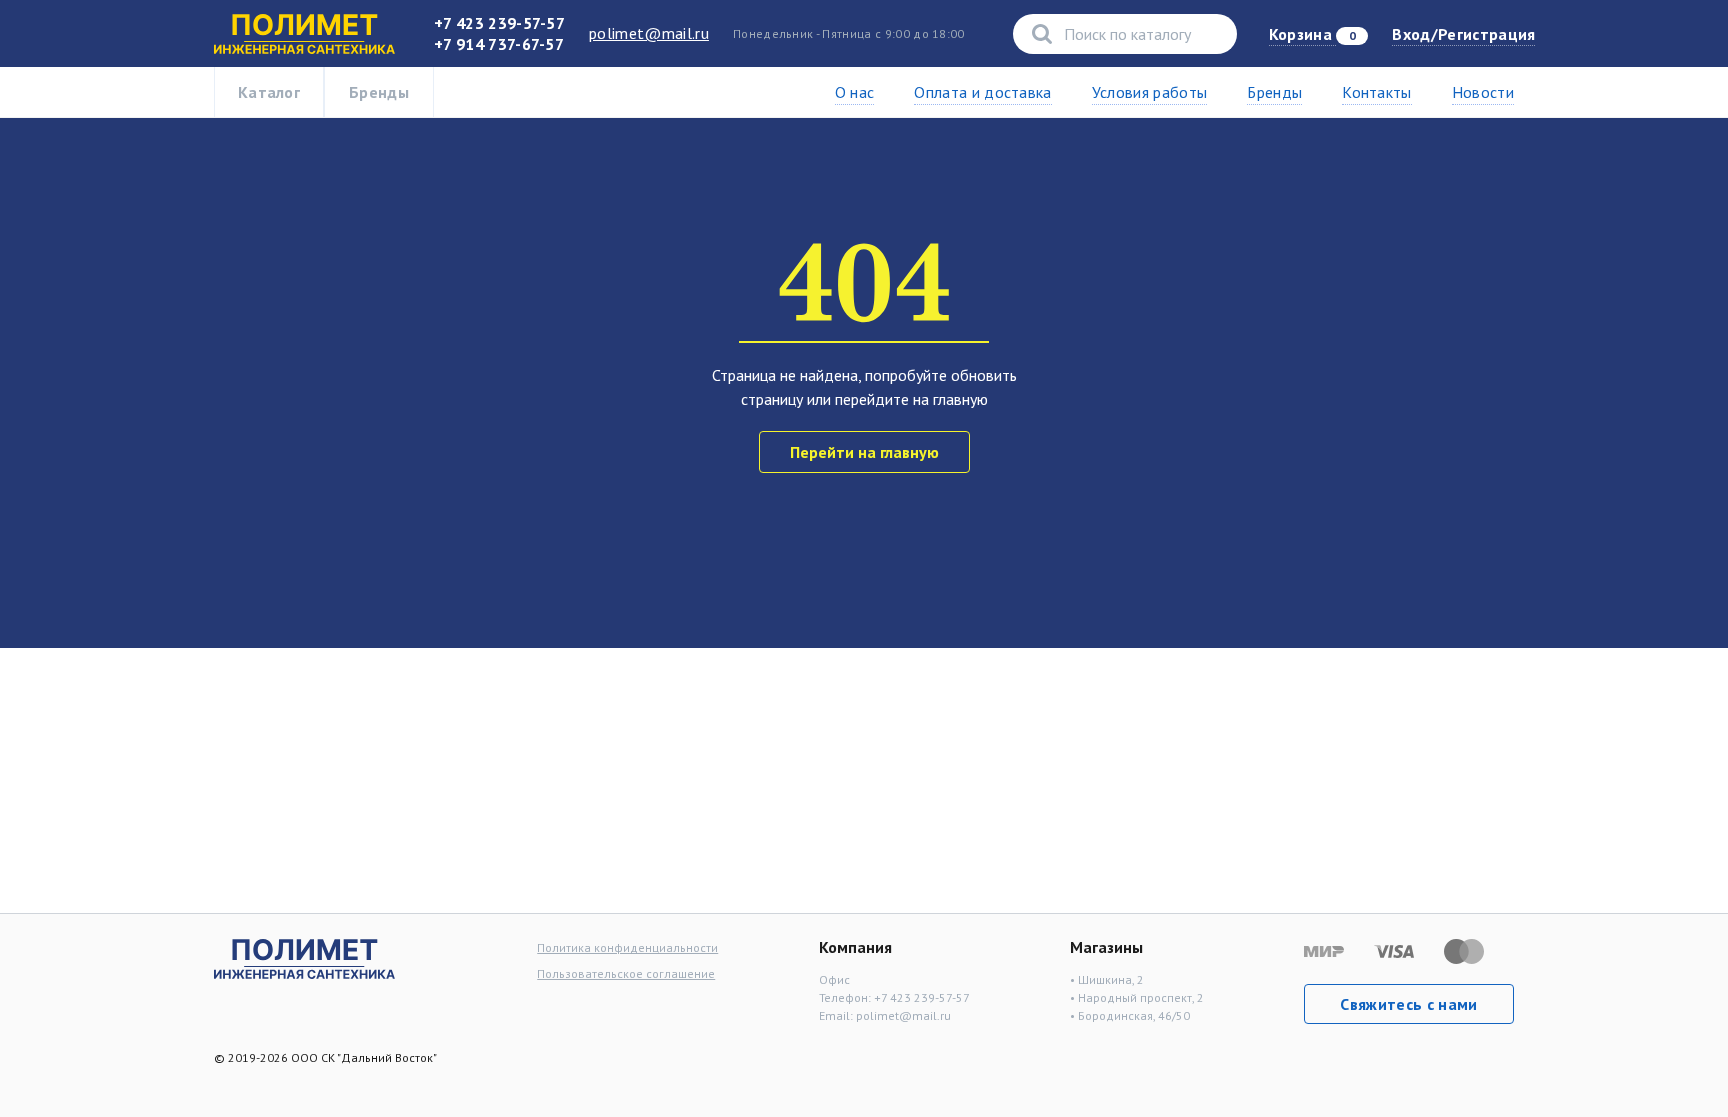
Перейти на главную (864, 452)
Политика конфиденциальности (627, 947)
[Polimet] (304, 957)
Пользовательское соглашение (626, 973)
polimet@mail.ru (649, 33)
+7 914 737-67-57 (499, 44)
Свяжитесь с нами (1408, 1004)
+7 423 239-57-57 (499, 23)
